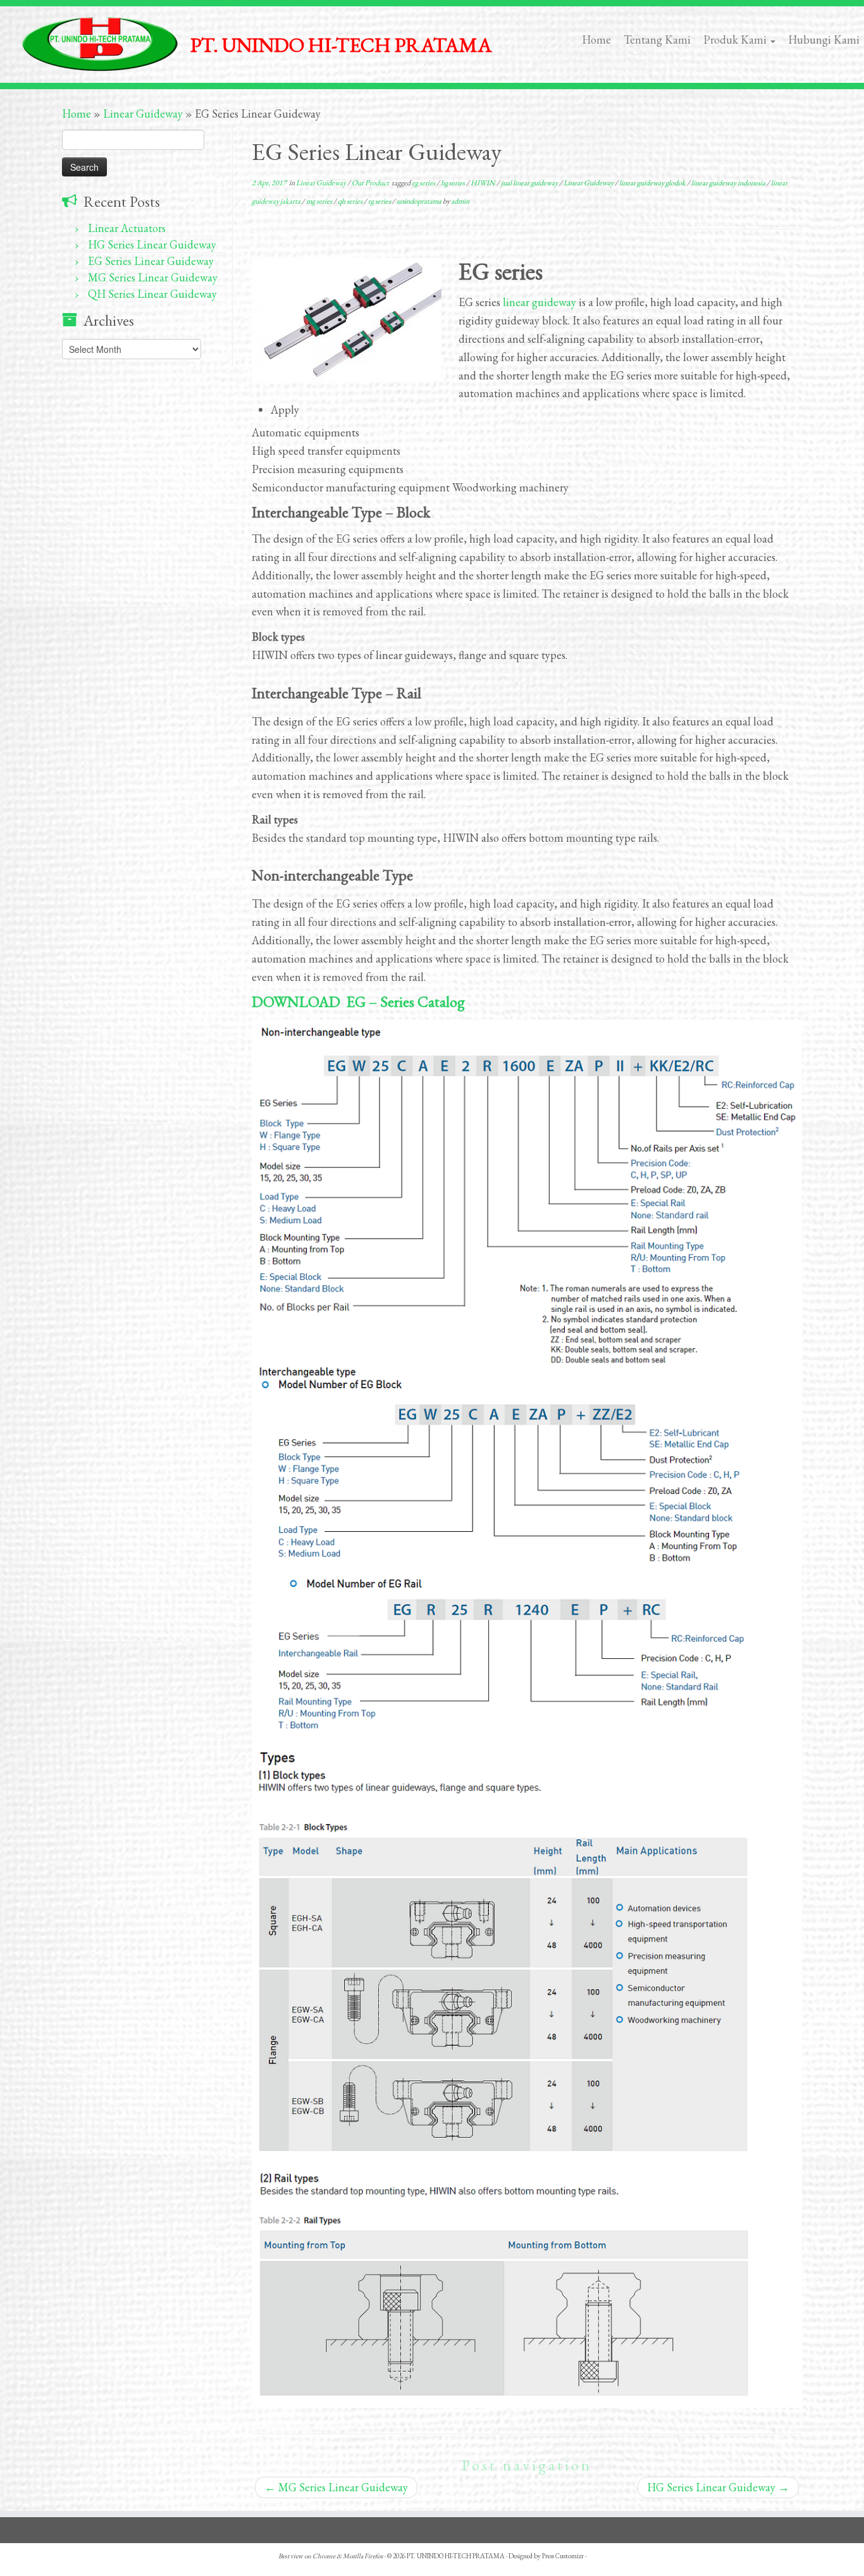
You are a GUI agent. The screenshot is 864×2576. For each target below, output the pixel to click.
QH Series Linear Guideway (152, 294)
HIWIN (484, 183)
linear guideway (540, 302)
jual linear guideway (530, 183)
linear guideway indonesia (729, 183)
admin (460, 201)
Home (596, 40)
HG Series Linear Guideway (152, 244)
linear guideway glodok (653, 183)
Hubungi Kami (824, 40)
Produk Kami (736, 40)
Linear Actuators (127, 228)
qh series (351, 201)
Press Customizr (563, 2556)
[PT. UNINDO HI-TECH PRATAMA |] (100, 44)
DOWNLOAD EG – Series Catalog (358, 1001)
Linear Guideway (143, 114)
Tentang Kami (657, 40)
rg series (380, 201)
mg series (320, 201)
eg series (424, 183)
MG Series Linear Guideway (153, 277)
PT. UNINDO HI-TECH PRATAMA (456, 2556)
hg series (454, 183)
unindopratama (420, 201)
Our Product (371, 183)
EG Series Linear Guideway (151, 261)
